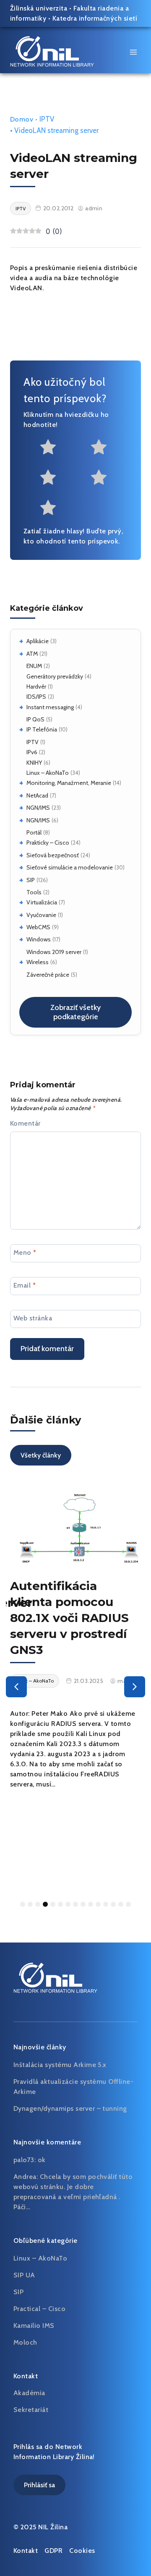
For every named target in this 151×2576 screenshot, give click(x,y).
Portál (34, 832)
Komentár (25, 1123)
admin (94, 208)
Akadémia (29, 2393)
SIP (31, 880)
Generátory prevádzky (55, 676)
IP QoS (35, 719)
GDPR (53, 2551)
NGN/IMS (38, 808)
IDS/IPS (36, 697)
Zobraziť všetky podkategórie (75, 1012)
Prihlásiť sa (39, 2485)
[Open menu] (133, 52)
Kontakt (26, 2551)
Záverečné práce (48, 975)
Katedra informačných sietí (95, 18)
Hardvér (36, 686)
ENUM (34, 666)
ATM (32, 654)
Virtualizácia (42, 902)
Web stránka (33, 1318)
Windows (39, 939)
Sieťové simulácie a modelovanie (70, 867)
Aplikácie (38, 641)
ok (42, 2160)
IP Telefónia (42, 729)
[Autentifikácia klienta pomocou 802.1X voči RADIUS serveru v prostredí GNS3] (75, 1527)
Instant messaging (50, 707)
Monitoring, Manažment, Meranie (69, 783)
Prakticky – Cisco (48, 843)
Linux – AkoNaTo (48, 773)
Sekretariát (31, 2410)
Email (25, 1285)
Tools (34, 892)
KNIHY (34, 763)
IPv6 (32, 752)
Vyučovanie (41, 915)
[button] (16, 1687)
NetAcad (37, 795)
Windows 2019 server (54, 952)
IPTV (33, 742)
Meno (25, 1252)
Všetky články (41, 1455)
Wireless (38, 962)
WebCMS (38, 927)
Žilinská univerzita (39, 8)
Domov (22, 119)
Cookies (82, 2551)
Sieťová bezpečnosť (53, 855)
